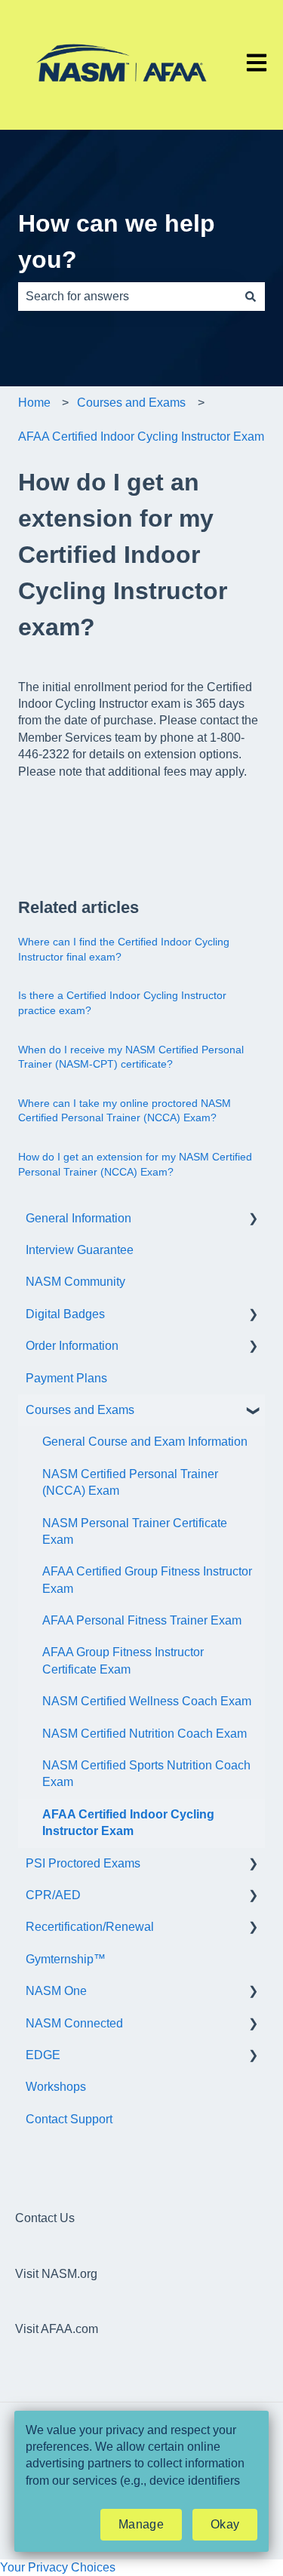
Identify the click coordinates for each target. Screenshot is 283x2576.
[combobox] (127, 297)
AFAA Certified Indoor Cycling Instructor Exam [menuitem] (128, 1823)
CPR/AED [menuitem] (53, 1895)
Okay (225, 2524)
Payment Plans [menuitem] (66, 1378)
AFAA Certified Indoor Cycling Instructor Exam (141, 437)
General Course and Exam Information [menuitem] (145, 1442)
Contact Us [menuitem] (45, 2218)
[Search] (251, 297)
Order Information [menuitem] (72, 1346)
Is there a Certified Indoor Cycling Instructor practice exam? (122, 1003)
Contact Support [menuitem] (69, 2119)
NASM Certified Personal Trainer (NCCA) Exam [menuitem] (130, 1482)
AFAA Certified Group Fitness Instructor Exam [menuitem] (147, 1580)
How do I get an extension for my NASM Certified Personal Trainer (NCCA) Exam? (135, 1164)
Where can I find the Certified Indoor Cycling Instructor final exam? (124, 949)
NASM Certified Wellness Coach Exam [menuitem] (147, 1701)
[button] (253, 1220)
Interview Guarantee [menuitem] (80, 1250)
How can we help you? (117, 241)
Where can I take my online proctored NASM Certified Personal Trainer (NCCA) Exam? (125, 1111)
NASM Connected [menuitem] (74, 2023)
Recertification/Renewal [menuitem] (90, 1927)
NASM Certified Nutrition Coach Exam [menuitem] (145, 1734)
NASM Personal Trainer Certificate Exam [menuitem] (135, 1531)
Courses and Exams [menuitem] (80, 1410)
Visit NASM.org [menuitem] (56, 2274)
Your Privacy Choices (58, 2567)
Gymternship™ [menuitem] (66, 1959)
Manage (141, 2524)
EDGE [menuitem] (43, 2055)
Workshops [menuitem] (56, 2087)
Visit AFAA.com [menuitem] (57, 2329)
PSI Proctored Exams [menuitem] (83, 1863)
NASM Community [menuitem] (75, 1282)
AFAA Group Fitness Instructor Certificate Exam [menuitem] (123, 1660)
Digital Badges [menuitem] (65, 1314)
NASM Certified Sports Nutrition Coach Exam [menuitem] (146, 1774)
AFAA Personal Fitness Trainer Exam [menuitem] (142, 1620)
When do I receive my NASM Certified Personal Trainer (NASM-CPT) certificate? (131, 1057)
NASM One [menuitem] (56, 1991)
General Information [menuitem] (78, 1218)
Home (34, 403)
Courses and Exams (131, 403)
